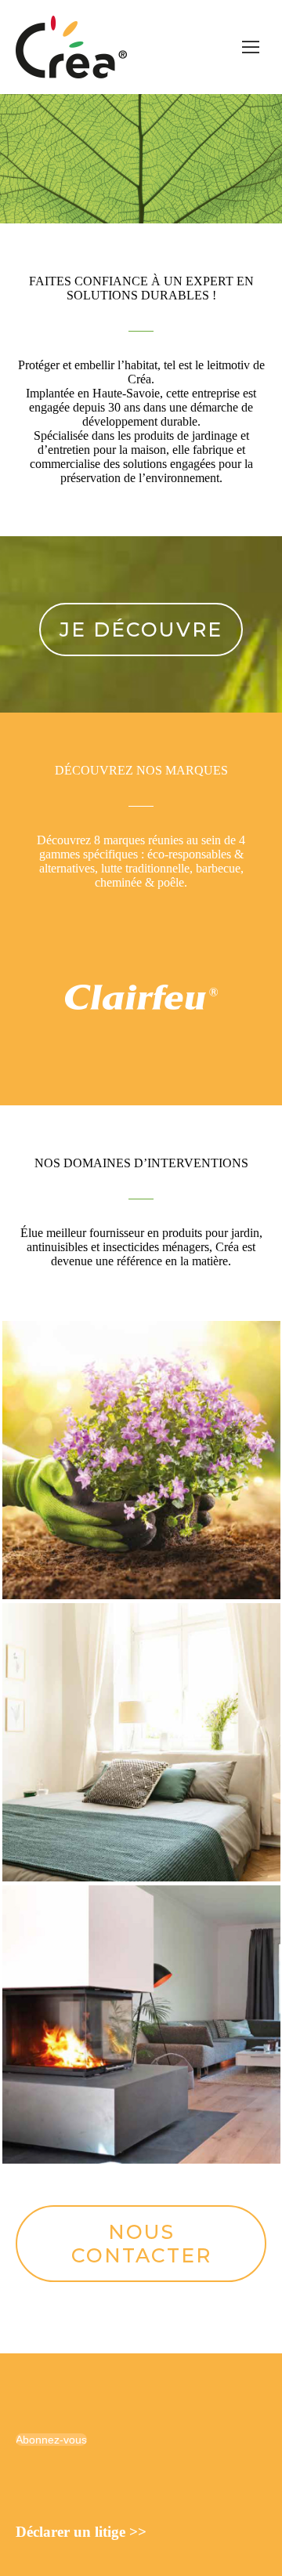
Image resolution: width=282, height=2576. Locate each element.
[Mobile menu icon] (251, 47)
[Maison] (141, 1742)
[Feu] (141, 2025)
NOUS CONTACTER (141, 2244)
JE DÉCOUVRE (141, 629)
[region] (141, 159)
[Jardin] (141, 1460)
